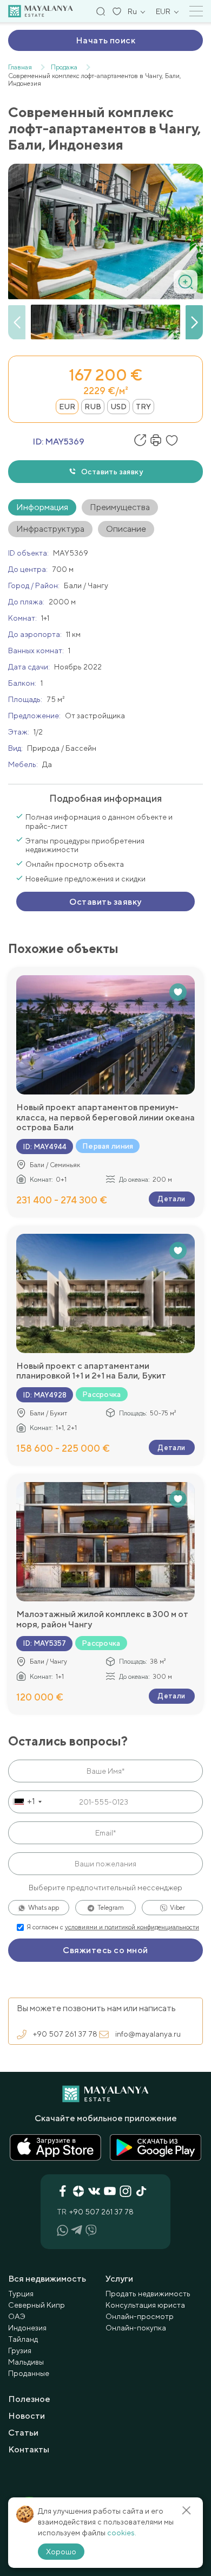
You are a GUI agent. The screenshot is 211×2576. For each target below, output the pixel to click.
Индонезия (27, 2328)
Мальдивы (26, 2362)
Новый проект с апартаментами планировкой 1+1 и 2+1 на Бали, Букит (91, 1371)
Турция (21, 2294)
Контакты (29, 2449)
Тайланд (23, 2339)
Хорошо (61, 2552)
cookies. (122, 2533)
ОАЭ (17, 2316)
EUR (67, 407)
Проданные (29, 2373)
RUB (93, 407)
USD (118, 407)
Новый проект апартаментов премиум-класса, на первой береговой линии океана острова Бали (105, 1118)
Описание (126, 529)
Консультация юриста (145, 2305)
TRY (143, 407)
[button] (194, 323)
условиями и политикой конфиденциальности (132, 1927)
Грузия (20, 2350)
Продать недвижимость (148, 2294)
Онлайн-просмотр (140, 2316)
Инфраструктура (50, 529)
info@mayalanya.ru (148, 2034)
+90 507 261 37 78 (65, 2034)
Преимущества (120, 507)
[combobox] (27, 1802)
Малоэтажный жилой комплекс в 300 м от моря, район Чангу (102, 1619)
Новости (27, 2416)
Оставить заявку (112, 472)
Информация (42, 507)
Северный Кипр (37, 2305)
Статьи (23, 2433)
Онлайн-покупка (136, 2328)
